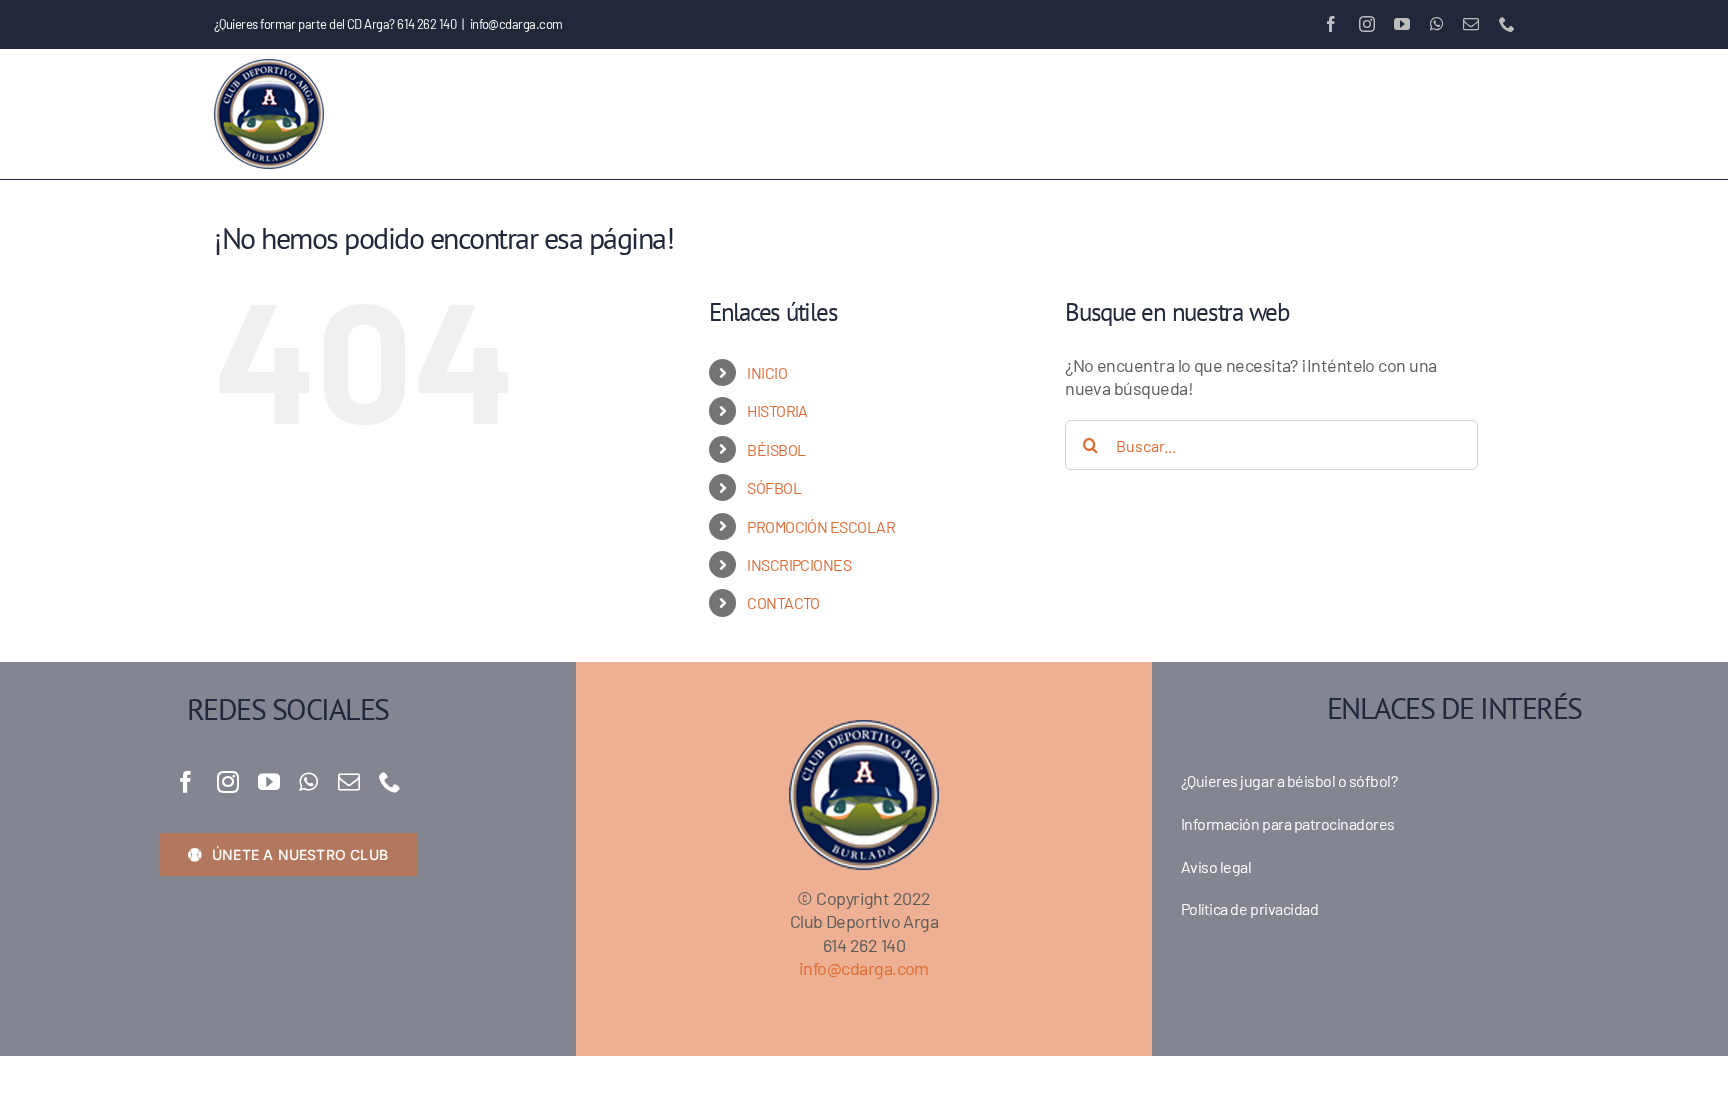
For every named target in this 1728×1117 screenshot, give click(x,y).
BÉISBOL (776, 449)
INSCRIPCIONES (799, 564)
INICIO (767, 372)
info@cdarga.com (516, 24)
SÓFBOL (774, 487)
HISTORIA (777, 410)
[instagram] (227, 782)
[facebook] (185, 782)
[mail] (348, 782)
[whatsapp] (308, 782)
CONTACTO (783, 602)
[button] (1481, 114)
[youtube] (268, 782)
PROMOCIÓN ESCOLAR (821, 526)
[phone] (389, 782)
